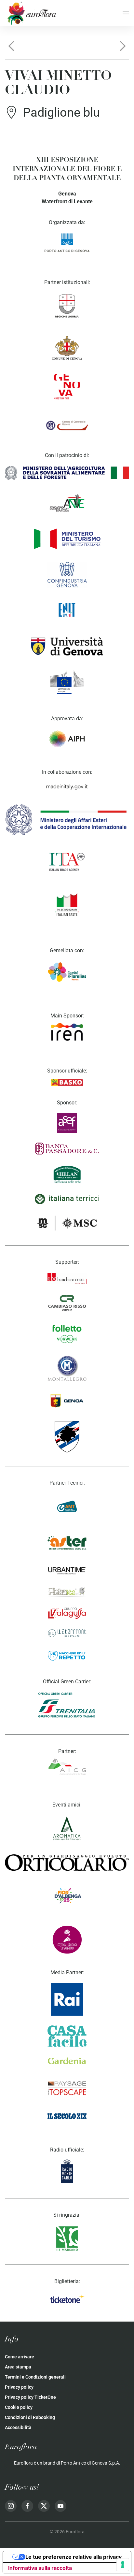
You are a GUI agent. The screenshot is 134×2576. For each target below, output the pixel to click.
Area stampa (18, 2367)
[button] (126, 13)
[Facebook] (27, 2506)
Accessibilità (18, 2427)
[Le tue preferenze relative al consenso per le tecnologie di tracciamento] (123, 2565)
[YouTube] (60, 2506)
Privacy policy (19, 2387)
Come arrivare (20, 2357)
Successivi (123, 46)
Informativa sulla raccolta (40, 2568)
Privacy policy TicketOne (30, 2397)
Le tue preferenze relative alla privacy (74, 2557)
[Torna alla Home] (31, 13)
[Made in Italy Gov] (67, 787)
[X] (44, 2506)
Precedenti (11, 46)
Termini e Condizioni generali (35, 2377)
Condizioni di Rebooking (30, 2417)
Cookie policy (19, 2407)
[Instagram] (11, 2506)
